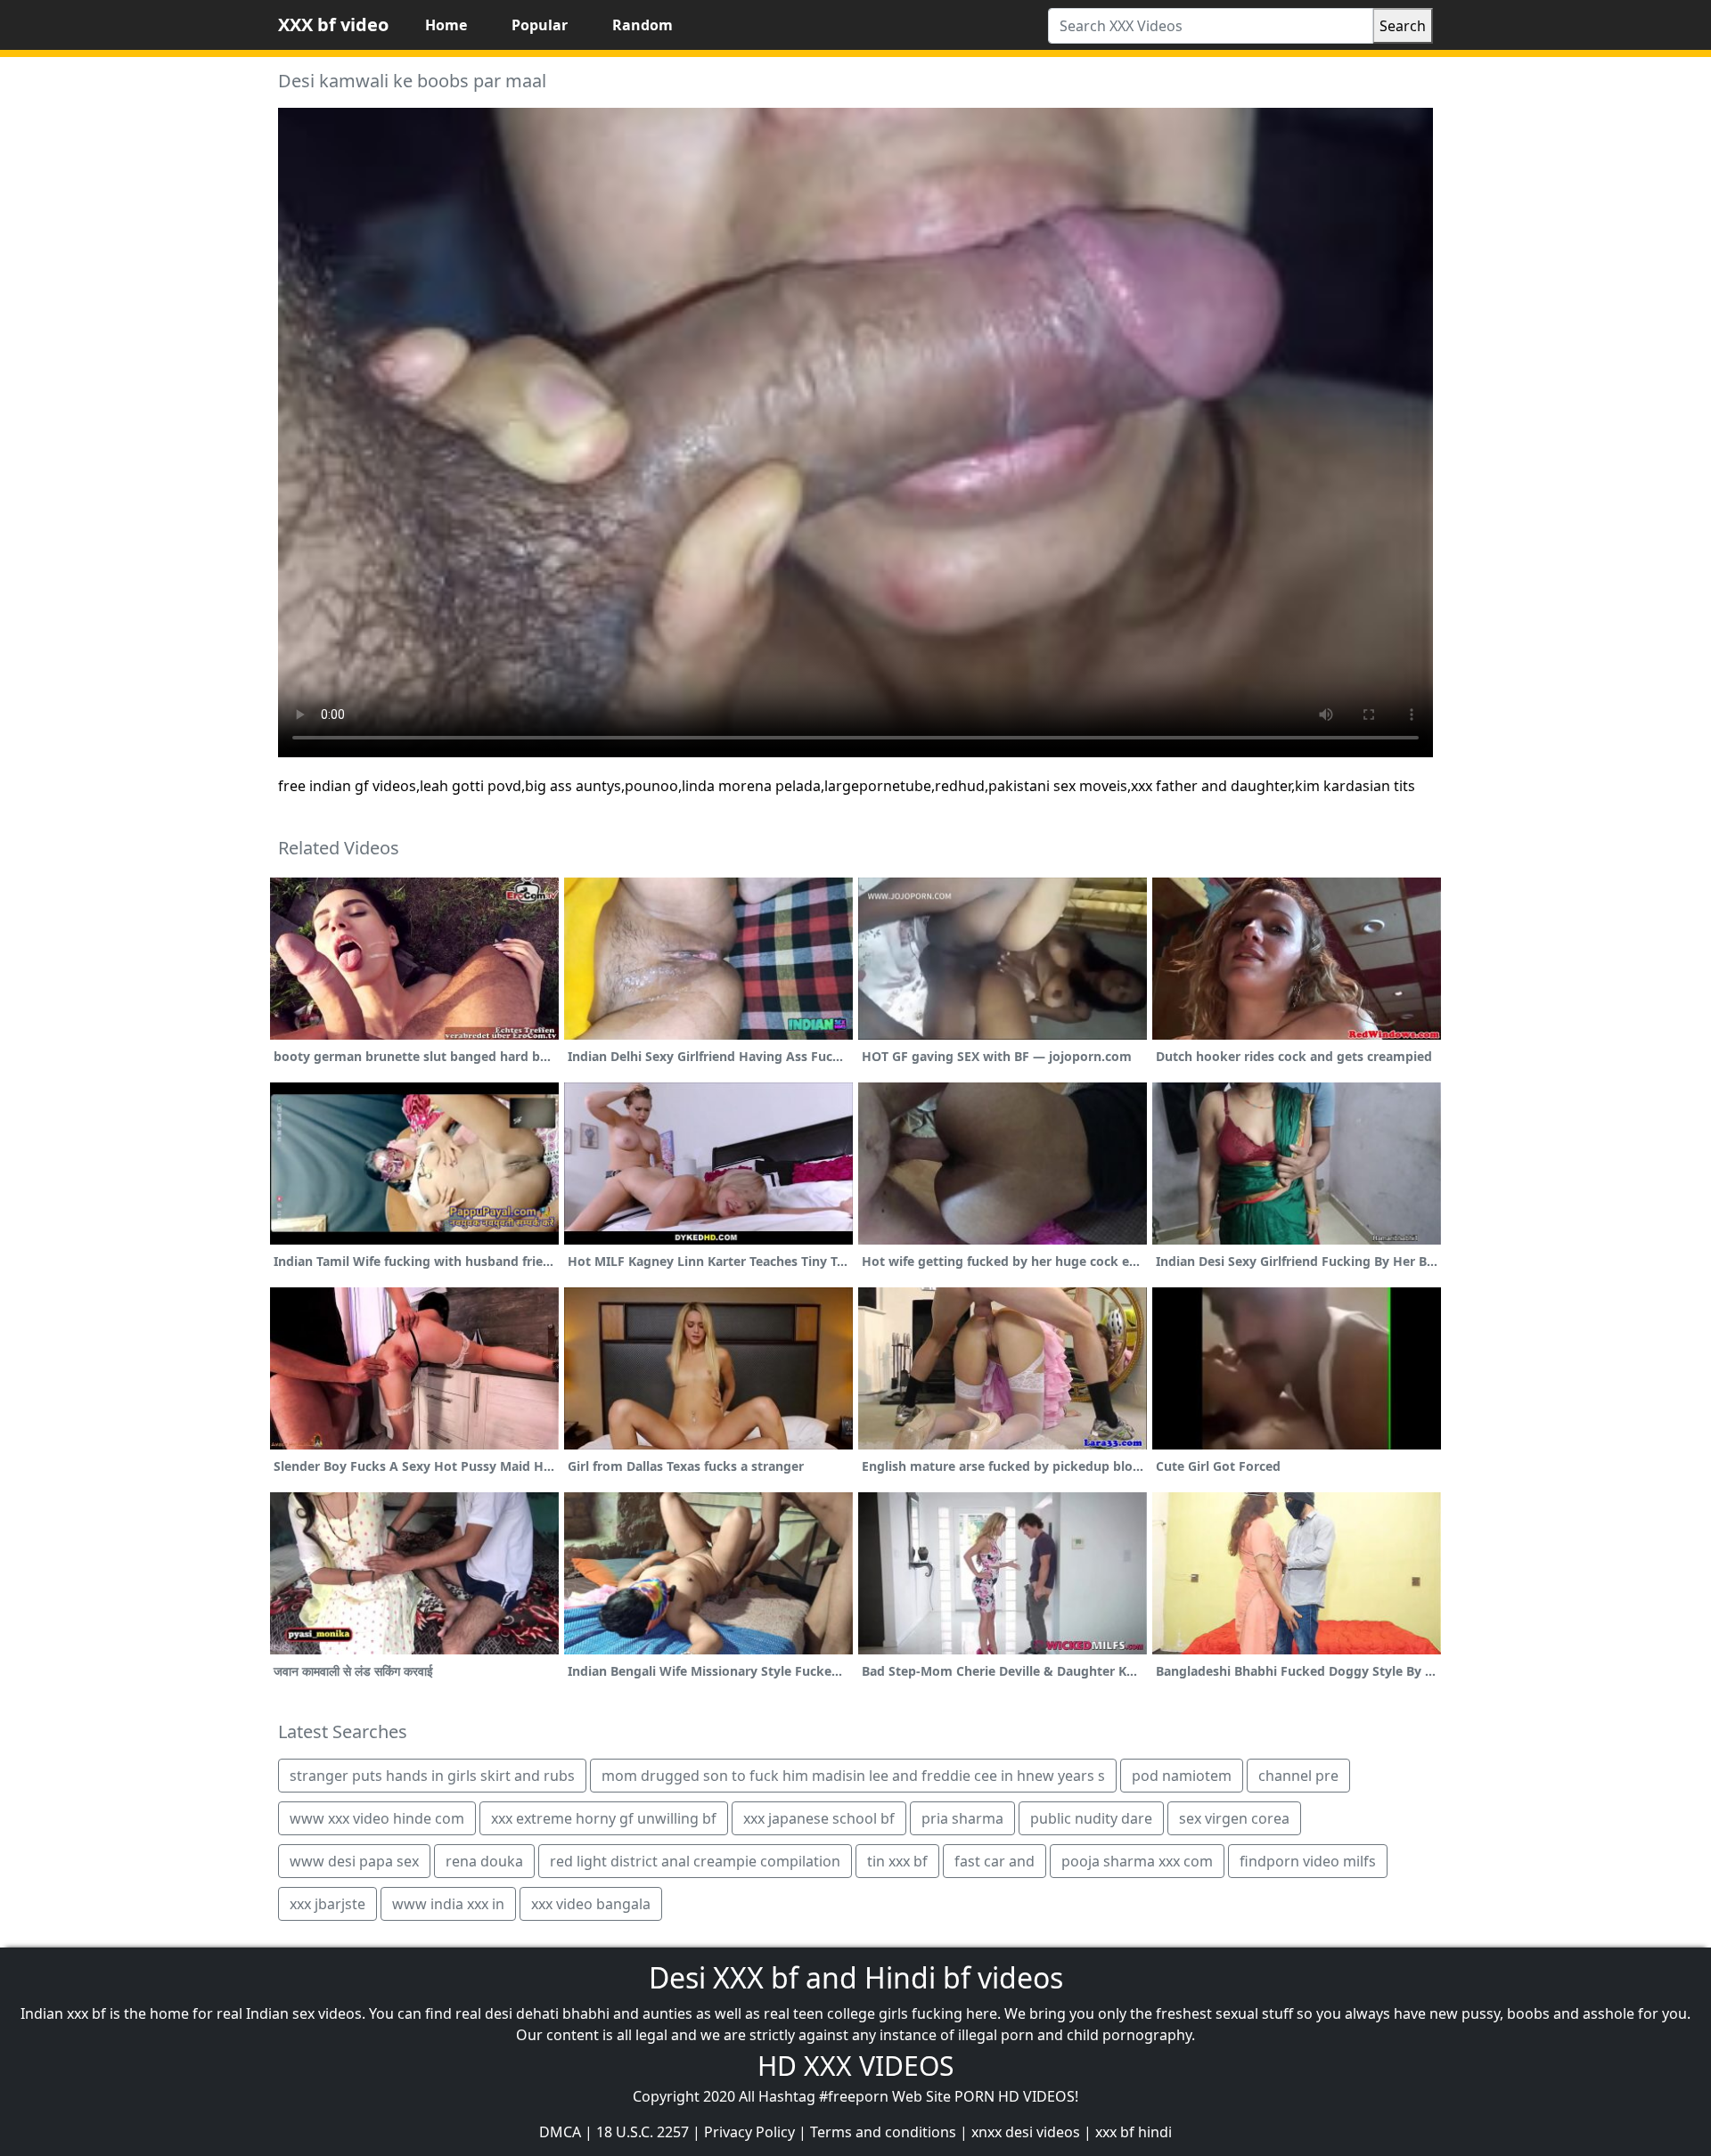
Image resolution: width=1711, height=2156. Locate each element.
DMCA (560, 2132)
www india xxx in (448, 1904)
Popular (540, 25)
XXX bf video (333, 24)
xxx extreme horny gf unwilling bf (604, 1818)
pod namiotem (1182, 1776)
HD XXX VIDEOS (855, 2066)
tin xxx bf (897, 1861)
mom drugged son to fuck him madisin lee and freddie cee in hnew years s (853, 1776)
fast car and (995, 1861)
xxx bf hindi (1134, 2132)
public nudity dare (1091, 1818)
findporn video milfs (1308, 1861)
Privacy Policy (749, 2132)
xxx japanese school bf (819, 1818)
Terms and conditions (883, 2132)
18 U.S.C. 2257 (643, 2132)
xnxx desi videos (1026, 2132)
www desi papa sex (354, 1861)
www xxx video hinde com (377, 1818)
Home (446, 25)
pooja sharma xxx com (1137, 1861)
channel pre (1298, 1776)
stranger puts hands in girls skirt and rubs (432, 1776)
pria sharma (962, 1818)
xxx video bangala (591, 1904)
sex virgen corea (1234, 1818)
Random (643, 25)
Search (1403, 26)
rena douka (484, 1861)
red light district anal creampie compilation (695, 1861)
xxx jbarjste (327, 1904)
